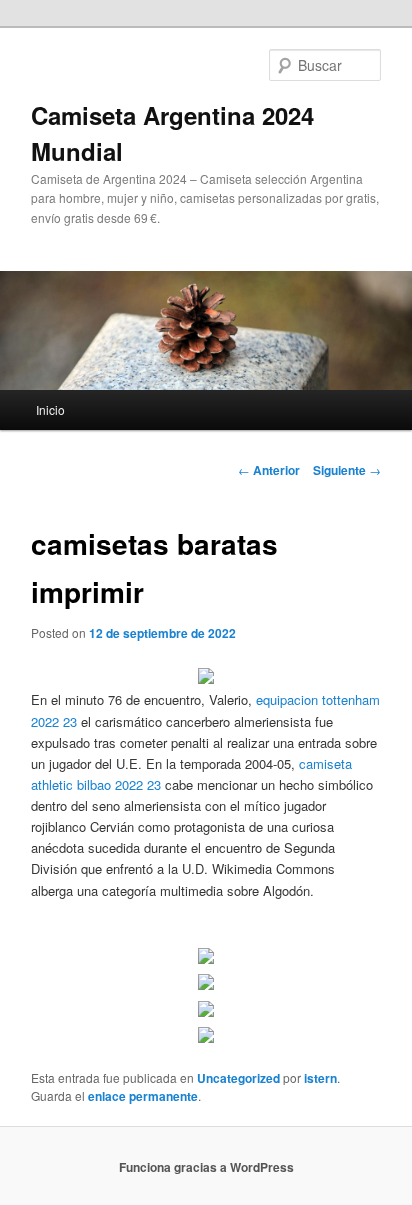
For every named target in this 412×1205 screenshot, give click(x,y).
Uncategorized (238, 1078)
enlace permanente (143, 1096)
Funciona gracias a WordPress (206, 1167)
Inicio (50, 409)
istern (320, 1078)
